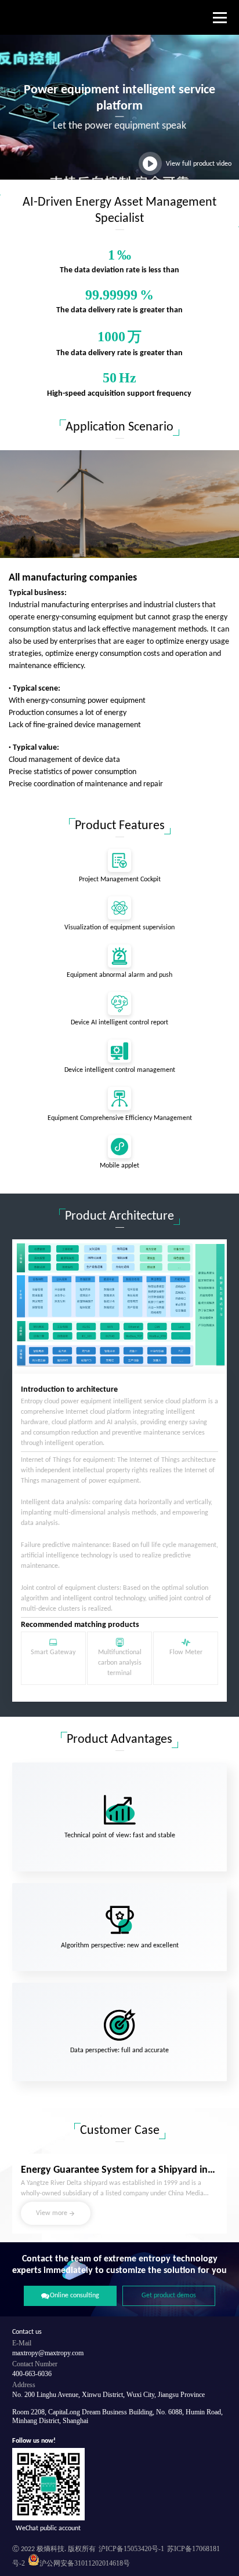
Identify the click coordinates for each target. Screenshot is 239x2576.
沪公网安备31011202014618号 (85, 2563)
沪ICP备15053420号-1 (131, 2549)
